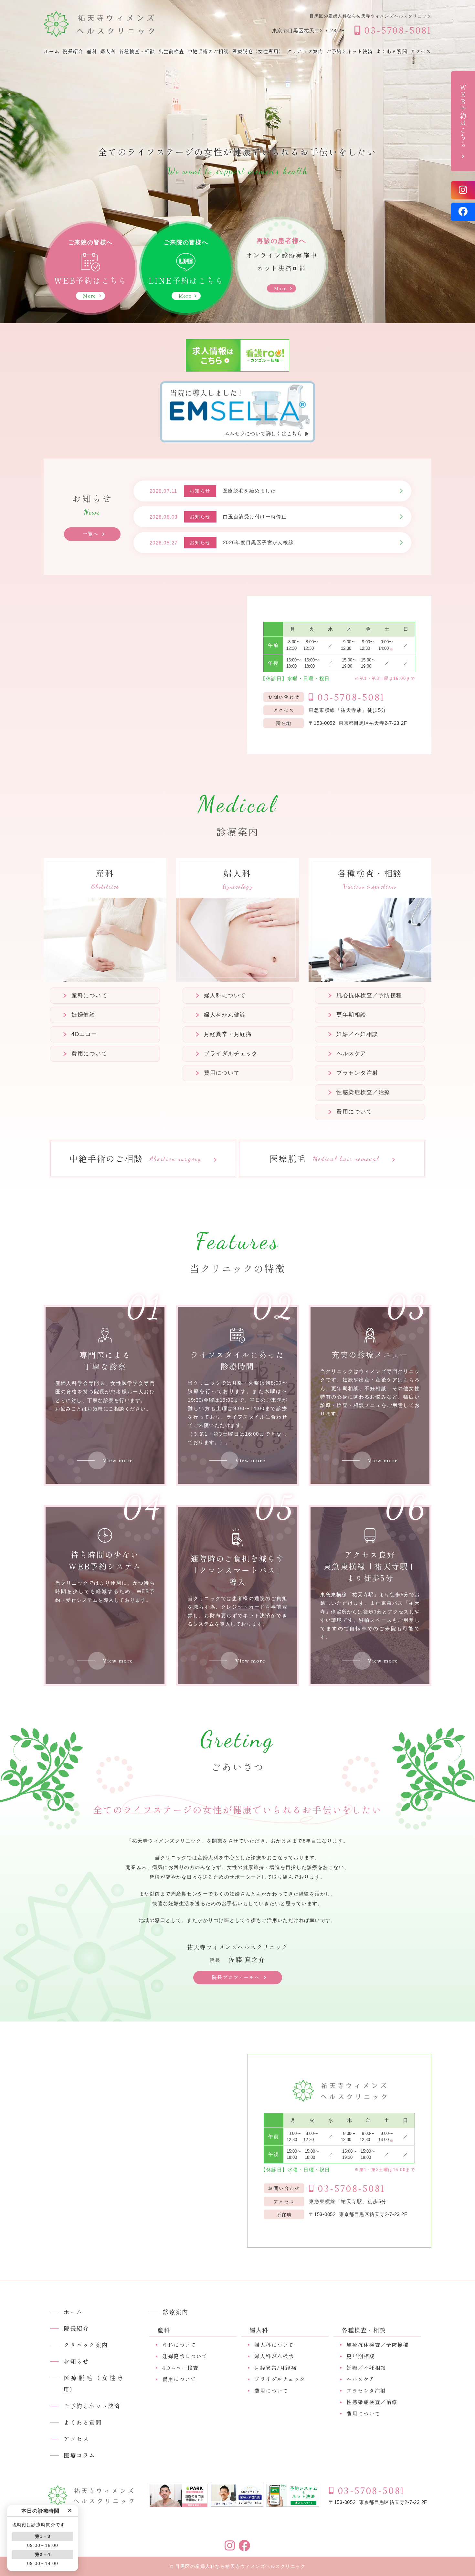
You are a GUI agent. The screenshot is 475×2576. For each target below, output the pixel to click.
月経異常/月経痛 (275, 2368)
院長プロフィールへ (236, 1977)
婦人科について (225, 995)
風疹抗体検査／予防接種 (378, 2345)
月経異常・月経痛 (228, 1034)
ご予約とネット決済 (350, 52)
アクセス (421, 52)
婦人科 (108, 52)
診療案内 (175, 2312)
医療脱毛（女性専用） (258, 52)
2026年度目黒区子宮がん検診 (259, 542)
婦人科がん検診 (274, 2356)
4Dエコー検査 (180, 2368)
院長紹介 (73, 52)
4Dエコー (84, 1034)
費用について (89, 1054)
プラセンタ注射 (357, 1073)
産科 (92, 52)
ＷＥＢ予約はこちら (463, 116)
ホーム (52, 52)
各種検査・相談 (137, 52)
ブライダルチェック (231, 1054)
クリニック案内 (305, 52)
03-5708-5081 (351, 698)
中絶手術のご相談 (208, 52)
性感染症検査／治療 (363, 1092)
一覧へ (90, 534)
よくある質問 (392, 52)
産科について (89, 995)
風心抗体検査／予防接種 (369, 995)
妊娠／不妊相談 (357, 1034)
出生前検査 (171, 52)
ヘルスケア (351, 1054)
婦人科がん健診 (225, 1015)
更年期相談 (351, 1015)
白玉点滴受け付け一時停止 (255, 517)
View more (118, 1460)
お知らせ (76, 2361)
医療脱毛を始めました (249, 491)
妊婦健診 (83, 1015)
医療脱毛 (324, 1159)
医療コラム (79, 2455)
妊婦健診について (185, 2356)
